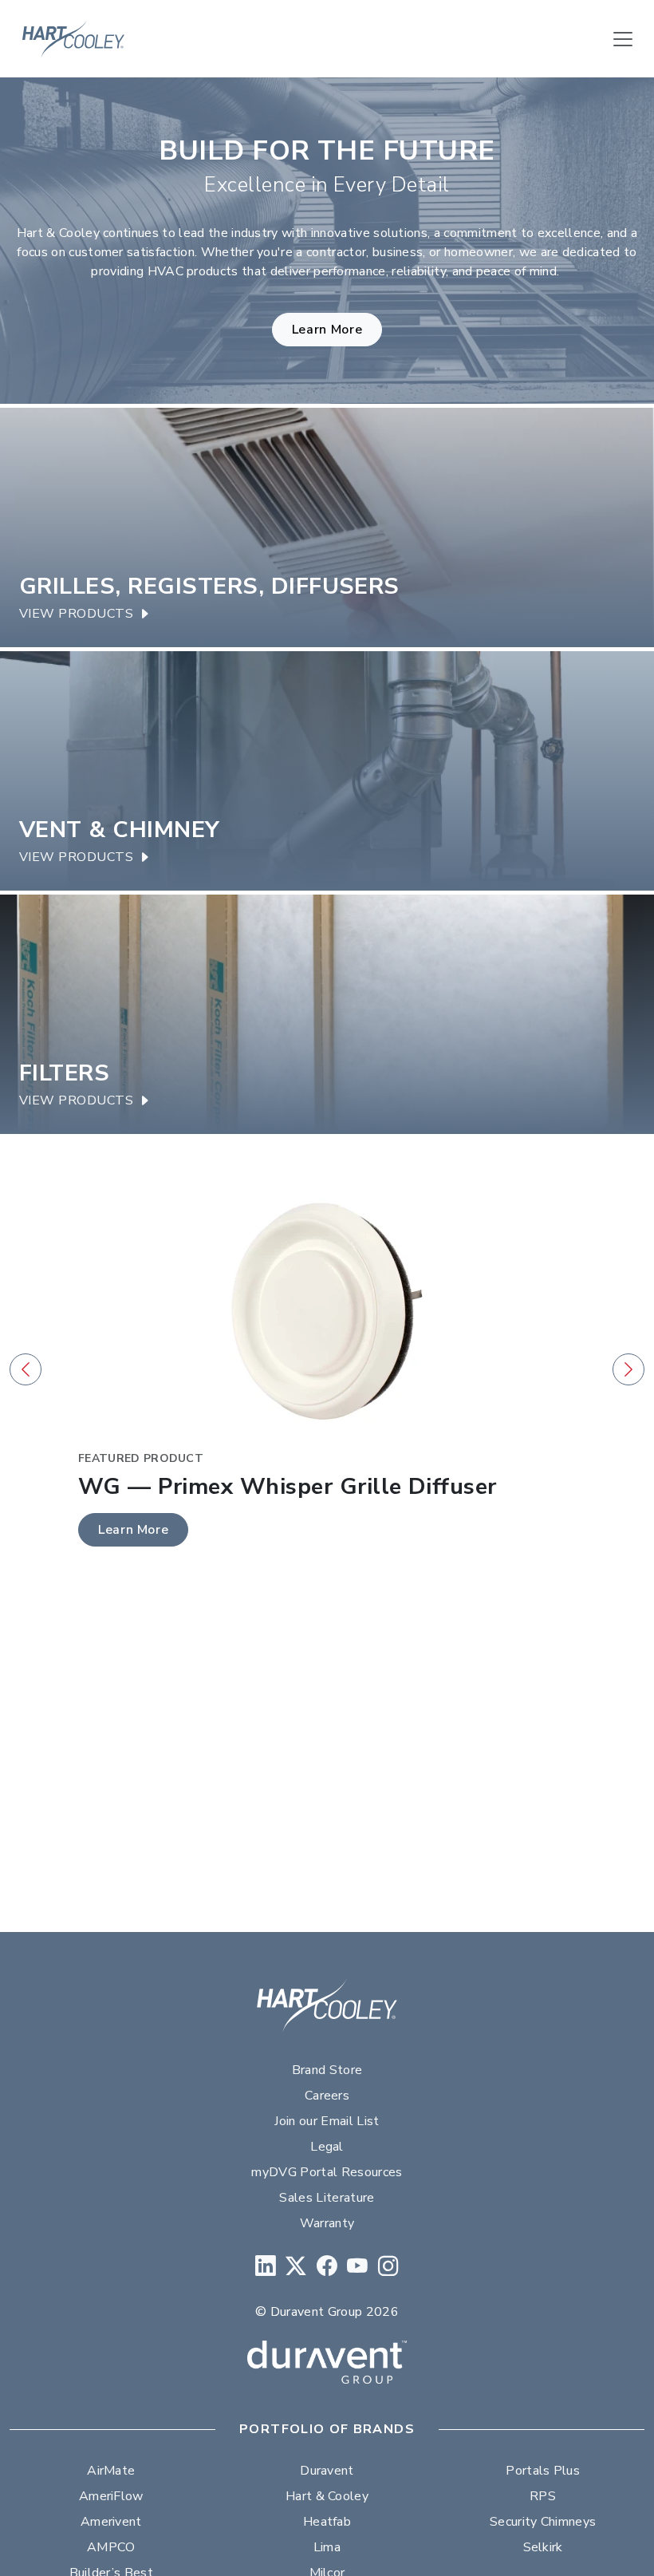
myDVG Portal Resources (327, 2172)
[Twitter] (296, 2267)
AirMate (111, 2471)
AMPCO (111, 2547)
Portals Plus (543, 2471)
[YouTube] (357, 2267)
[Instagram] (388, 2267)
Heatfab (327, 2522)
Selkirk (543, 2547)
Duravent (327, 2471)
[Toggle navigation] (623, 39)
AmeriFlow (111, 2496)
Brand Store (327, 2070)
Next (628, 1369)
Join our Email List (327, 2121)
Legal (327, 2147)
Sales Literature (327, 2198)
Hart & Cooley (327, 2496)
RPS (543, 2496)
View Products (76, 614)
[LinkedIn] (266, 2267)
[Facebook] (327, 2267)
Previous (26, 1369)
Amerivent (111, 2522)
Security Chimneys (543, 2522)
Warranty (327, 2223)
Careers (327, 2096)
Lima (327, 2547)
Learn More (327, 330)
